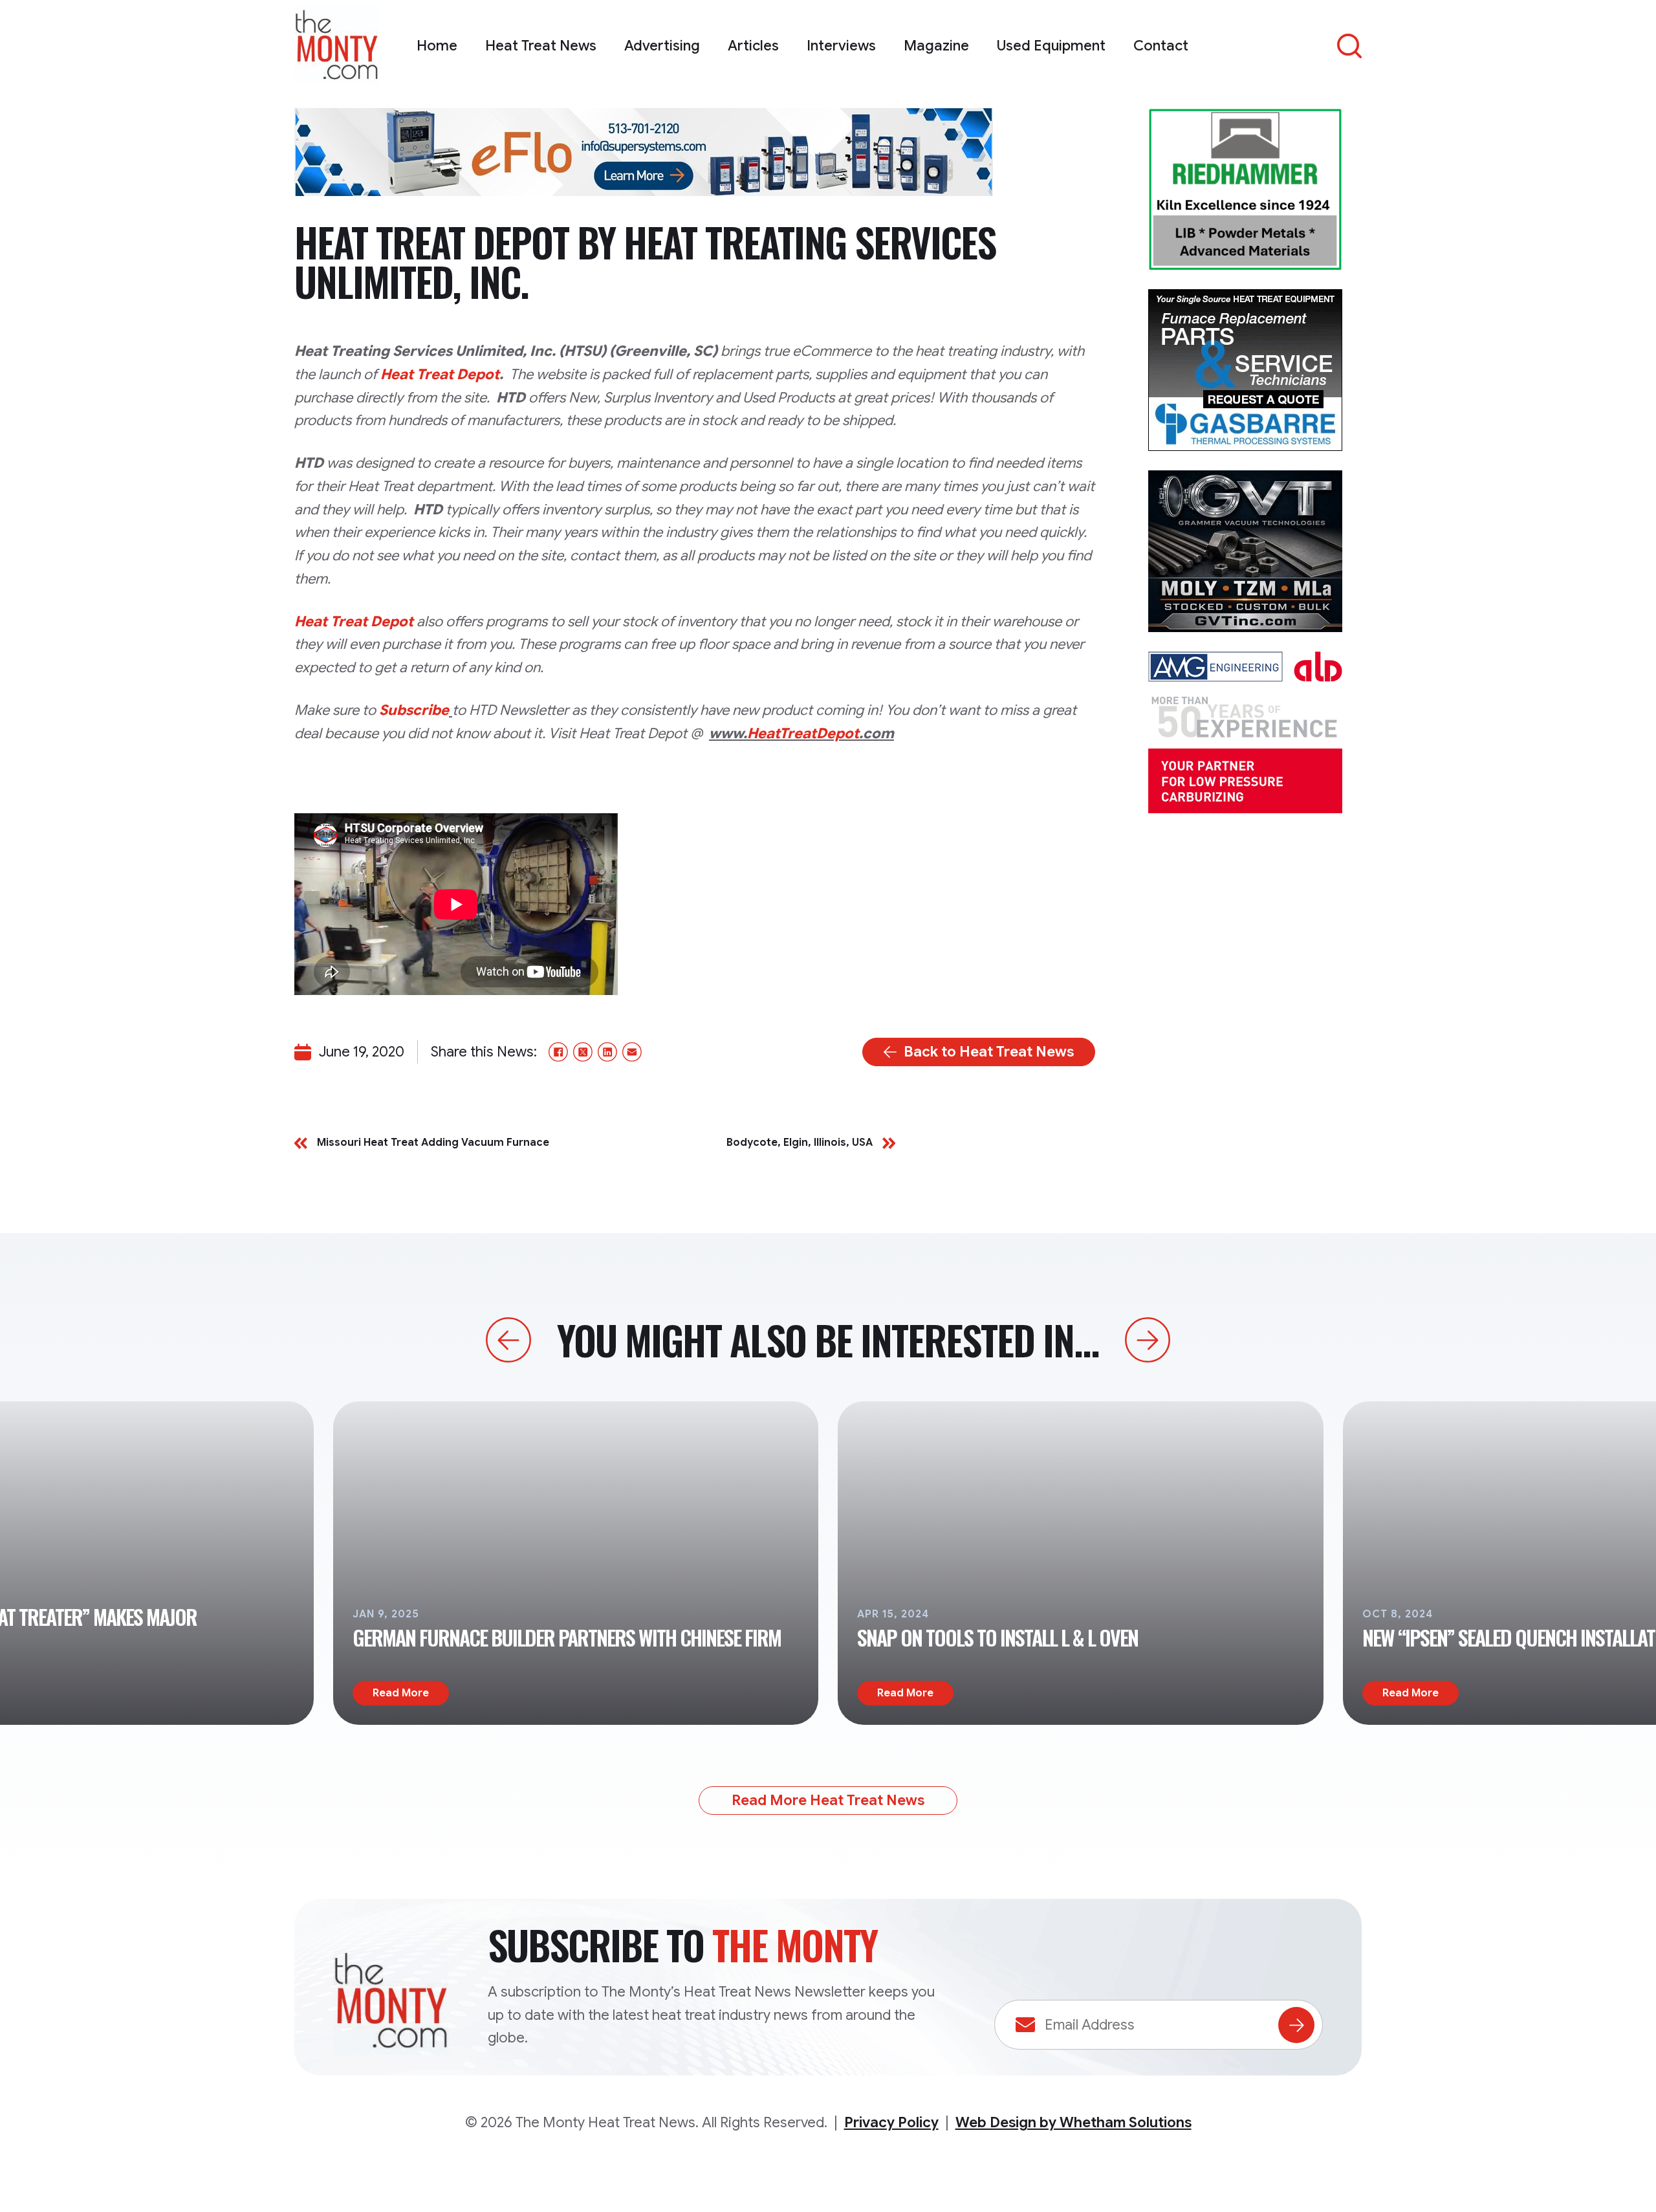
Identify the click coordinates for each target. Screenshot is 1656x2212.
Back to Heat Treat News (989, 1052)
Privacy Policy (891, 2122)
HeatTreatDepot (803, 733)
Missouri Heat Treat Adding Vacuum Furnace (433, 1143)
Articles (753, 46)
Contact (1161, 46)
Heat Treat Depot (440, 374)
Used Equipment (1051, 46)
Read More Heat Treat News (828, 1800)
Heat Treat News (541, 46)
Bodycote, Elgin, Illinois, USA (800, 1143)
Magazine (936, 46)
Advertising (662, 46)
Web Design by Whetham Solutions (1073, 2122)
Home (437, 46)
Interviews (841, 46)
